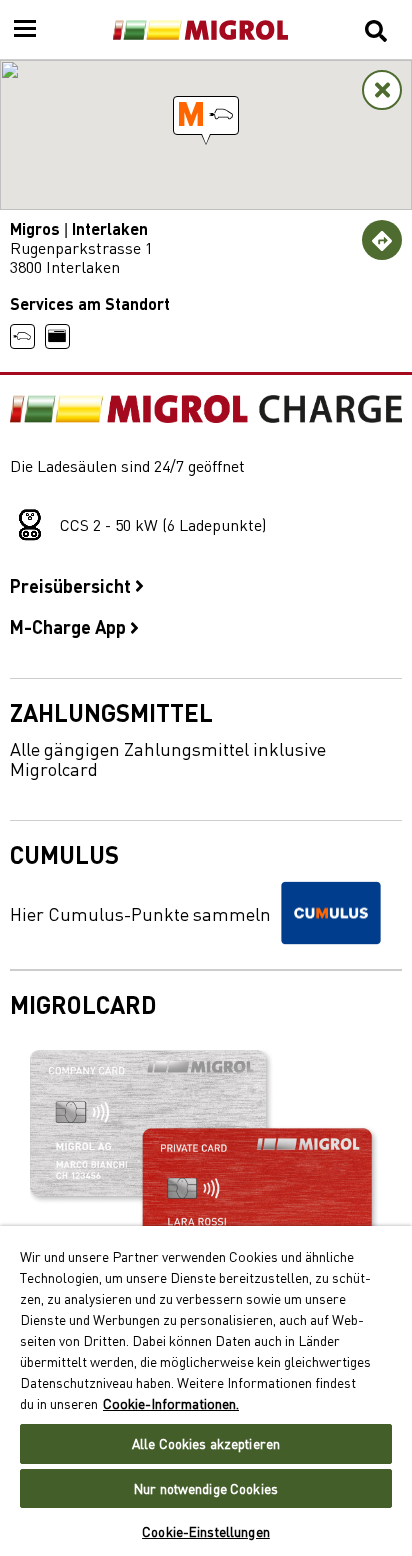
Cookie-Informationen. (171, 1403)
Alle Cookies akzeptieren (206, 1443)
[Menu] (25, 30)
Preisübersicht (72, 585)
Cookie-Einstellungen (206, 1531)
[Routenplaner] (382, 240)
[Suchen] (376, 30)
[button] (206, 115)
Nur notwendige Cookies (206, 1488)
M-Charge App (70, 626)
